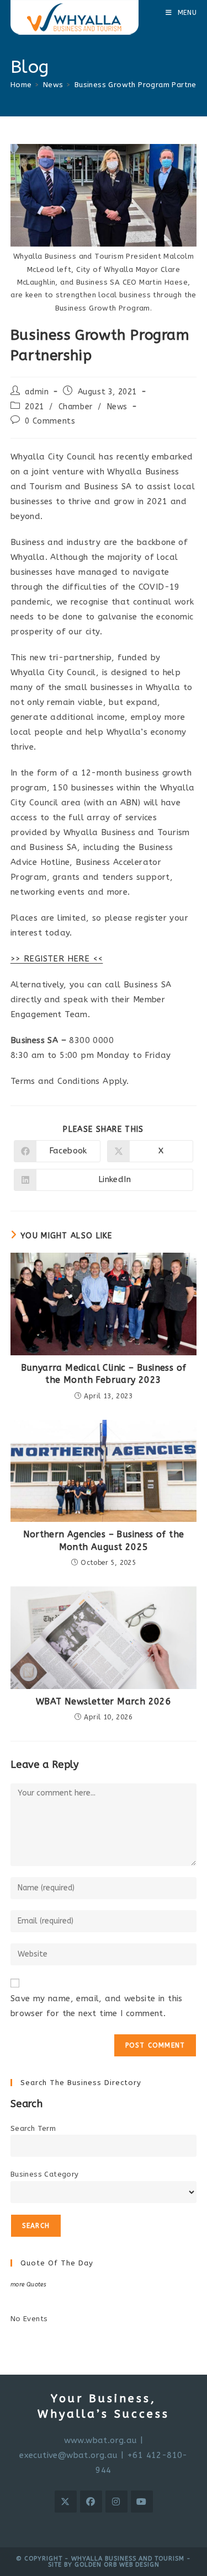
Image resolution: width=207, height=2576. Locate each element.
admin (37, 392)
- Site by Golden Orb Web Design (120, 2562)
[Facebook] (91, 2502)
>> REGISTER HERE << (57, 959)
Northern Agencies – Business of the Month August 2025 (104, 1540)
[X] (66, 2502)
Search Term (33, 2128)
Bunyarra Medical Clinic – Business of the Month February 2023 (104, 1374)
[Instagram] (116, 2502)
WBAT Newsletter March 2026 (104, 1701)
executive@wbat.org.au (68, 2455)
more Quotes (28, 2284)
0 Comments (50, 421)
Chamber (76, 407)
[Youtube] (142, 2502)
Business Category (45, 2174)
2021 (34, 407)
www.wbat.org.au (101, 2440)
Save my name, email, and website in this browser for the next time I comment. (97, 2006)
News (117, 407)
